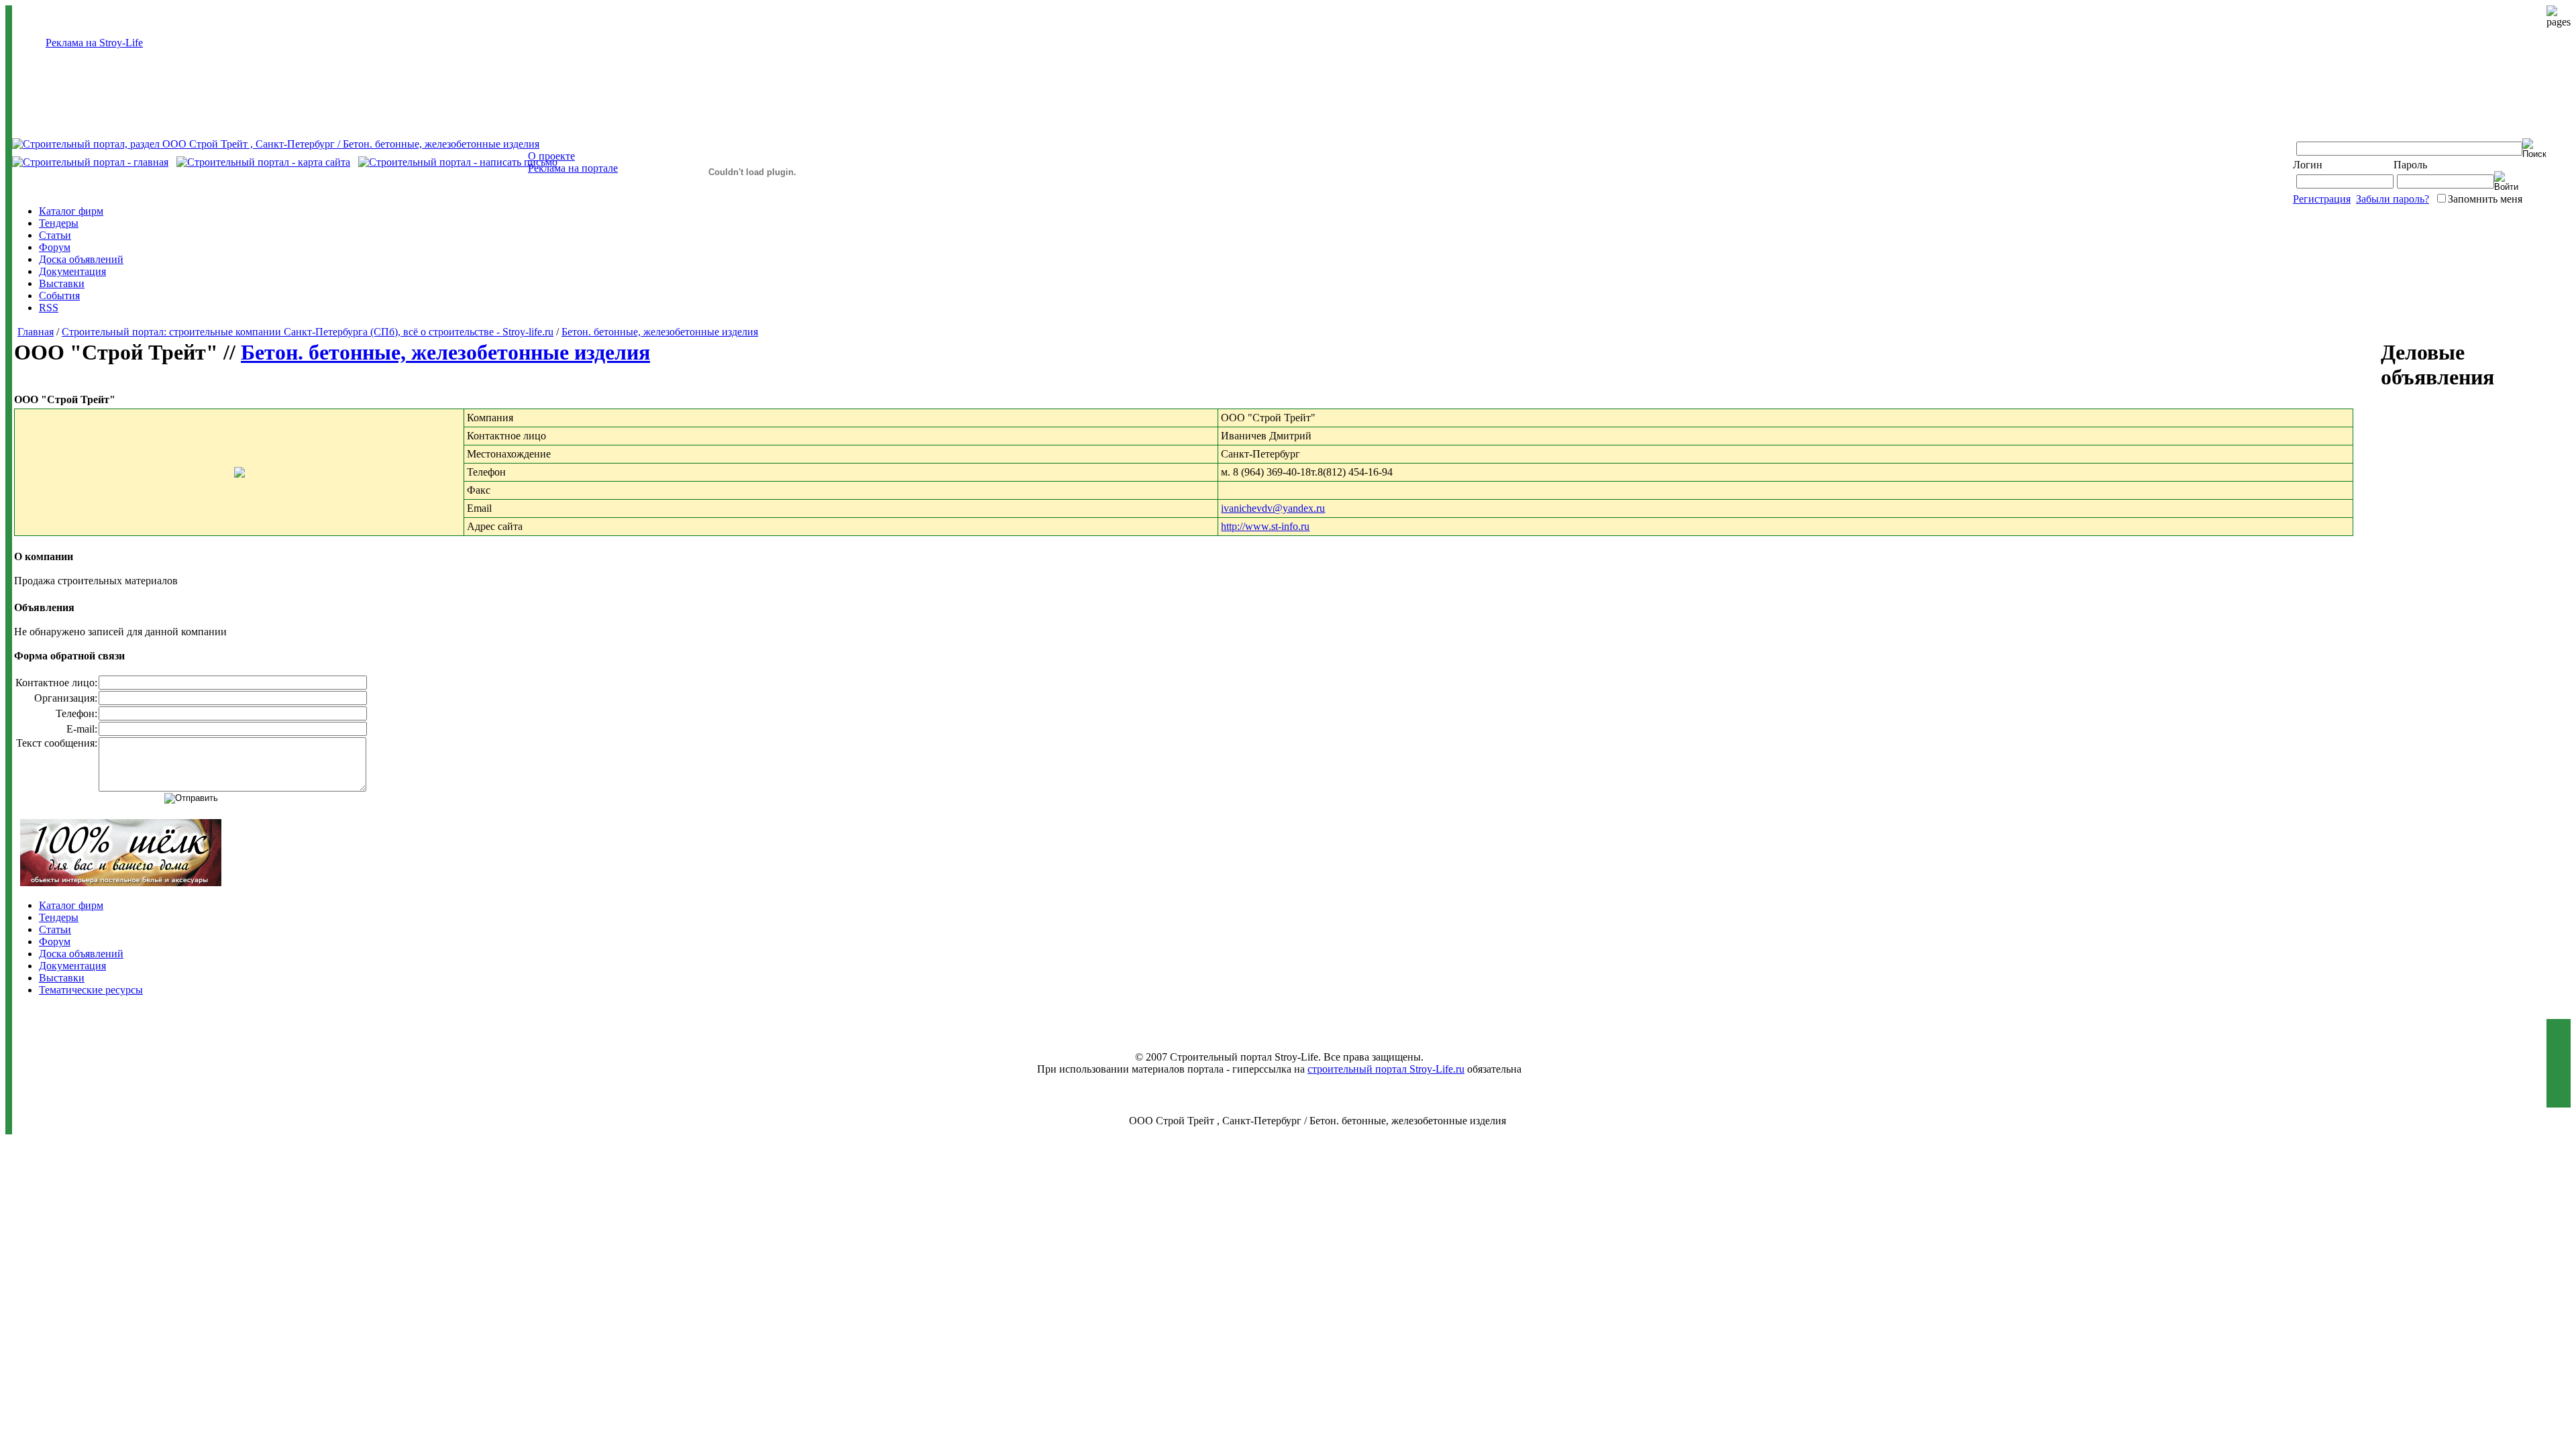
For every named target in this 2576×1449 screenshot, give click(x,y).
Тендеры (59, 223)
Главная (36, 332)
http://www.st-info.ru (1265, 526)
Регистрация (2322, 199)
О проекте (551, 156)
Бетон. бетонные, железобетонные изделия (660, 332)
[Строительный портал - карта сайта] (263, 162)
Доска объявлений (81, 259)
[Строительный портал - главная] (90, 162)
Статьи (55, 235)
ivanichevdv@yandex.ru (1273, 508)
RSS (49, 308)
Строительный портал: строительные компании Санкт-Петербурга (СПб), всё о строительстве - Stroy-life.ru (308, 332)
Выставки (62, 283)
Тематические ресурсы (91, 990)
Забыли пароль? (2393, 199)
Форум (55, 247)
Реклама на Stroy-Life (94, 43)
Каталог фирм (71, 211)
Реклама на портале (573, 168)
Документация (72, 271)
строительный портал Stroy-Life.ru (1386, 1069)
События (59, 296)
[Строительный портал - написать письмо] (458, 162)
